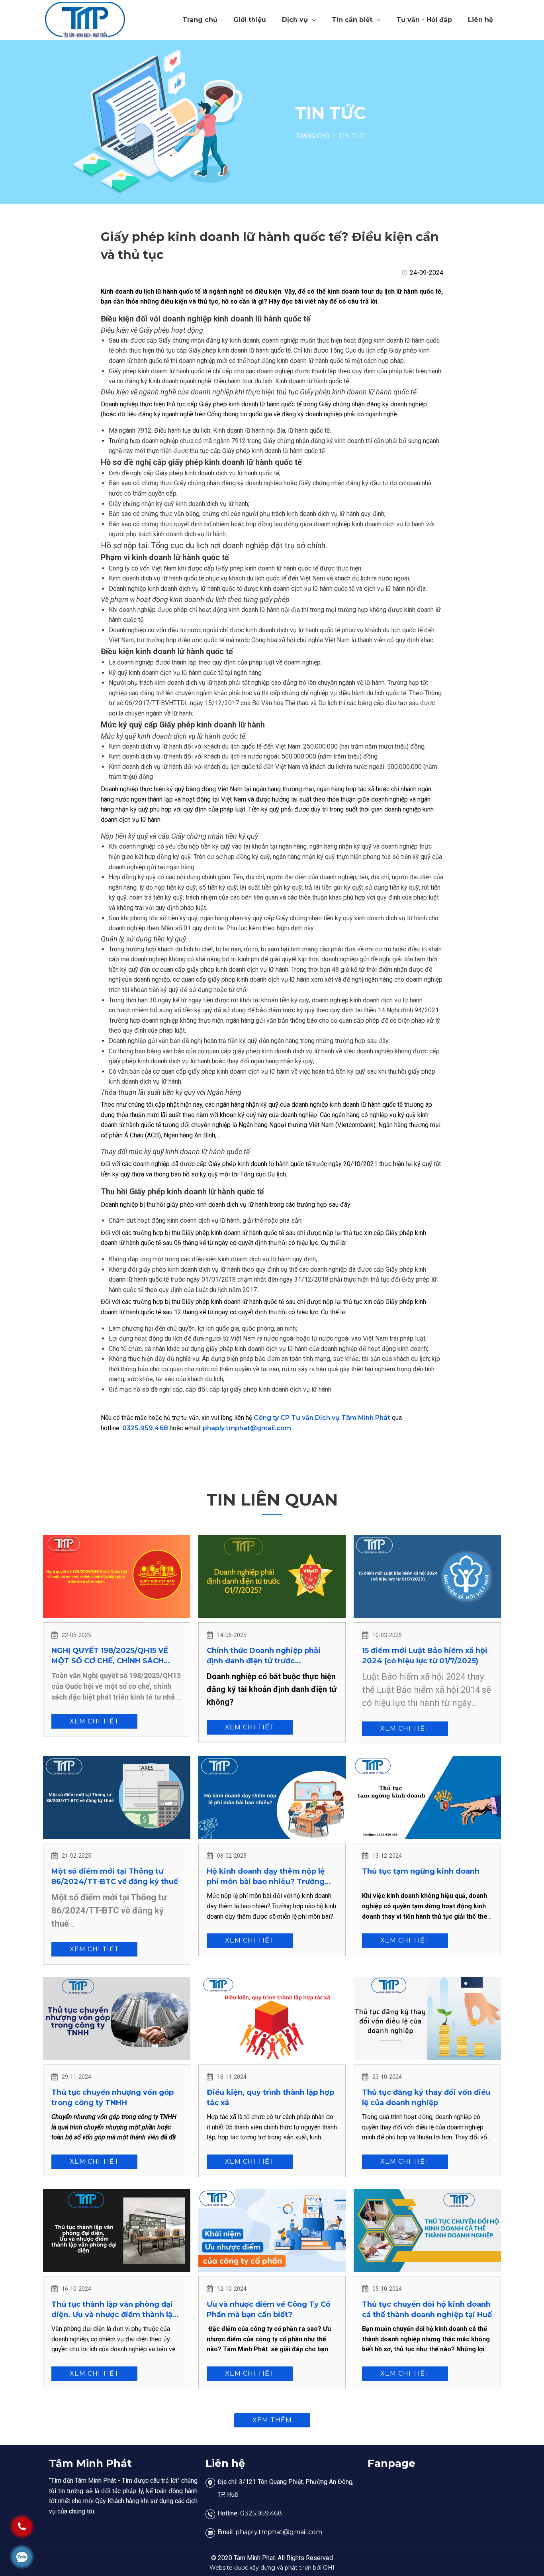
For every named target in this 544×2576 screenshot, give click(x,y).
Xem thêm (272, 2420)
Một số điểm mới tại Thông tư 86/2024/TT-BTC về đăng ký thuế (115, 1876)
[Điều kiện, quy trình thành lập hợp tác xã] (272, 2018)
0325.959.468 (145, 1428)
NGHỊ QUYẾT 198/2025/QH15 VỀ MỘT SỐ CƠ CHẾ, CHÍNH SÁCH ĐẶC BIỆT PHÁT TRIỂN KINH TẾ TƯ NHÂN (116, 1656)
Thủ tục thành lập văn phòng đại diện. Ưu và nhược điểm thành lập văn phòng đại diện (114, 2310)
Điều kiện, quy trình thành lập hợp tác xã (270, 2098)
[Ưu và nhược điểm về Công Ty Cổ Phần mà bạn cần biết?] (272, 2231)
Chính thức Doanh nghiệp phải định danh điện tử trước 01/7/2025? (264, 1656)
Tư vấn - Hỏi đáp (424, 20)
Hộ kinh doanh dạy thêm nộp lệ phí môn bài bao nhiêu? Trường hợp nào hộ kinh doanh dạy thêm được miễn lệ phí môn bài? (269, 1877)
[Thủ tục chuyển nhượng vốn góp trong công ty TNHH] (117, 2018)
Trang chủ (200, 20)
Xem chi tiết (94, 1721)
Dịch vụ (295, 20)
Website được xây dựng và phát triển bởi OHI (272, 2568)
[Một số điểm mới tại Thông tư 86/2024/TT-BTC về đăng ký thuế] (117, 1798)
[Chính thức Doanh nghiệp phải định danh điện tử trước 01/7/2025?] (272, 1576)
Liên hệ (480, 20)
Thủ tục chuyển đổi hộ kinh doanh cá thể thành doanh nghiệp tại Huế (427, 2309)
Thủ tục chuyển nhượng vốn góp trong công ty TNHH (113, 2098)
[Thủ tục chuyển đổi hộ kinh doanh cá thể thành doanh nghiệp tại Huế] (427, 2231)
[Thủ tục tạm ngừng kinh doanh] (427, 1798)
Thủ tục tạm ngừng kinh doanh (421, 1871)
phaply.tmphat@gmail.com (247, 1428)
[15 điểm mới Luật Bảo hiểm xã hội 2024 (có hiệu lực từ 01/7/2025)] (427, 1576)
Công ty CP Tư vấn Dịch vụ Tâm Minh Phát (322, 1418)
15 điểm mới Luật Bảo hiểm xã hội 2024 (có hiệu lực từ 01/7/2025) (425, 1656)
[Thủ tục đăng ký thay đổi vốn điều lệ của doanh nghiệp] (427, 2018)
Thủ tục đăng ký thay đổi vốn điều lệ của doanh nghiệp (426, 2098)
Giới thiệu (250, 20)
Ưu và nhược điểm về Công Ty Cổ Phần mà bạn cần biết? (269, 2309)
